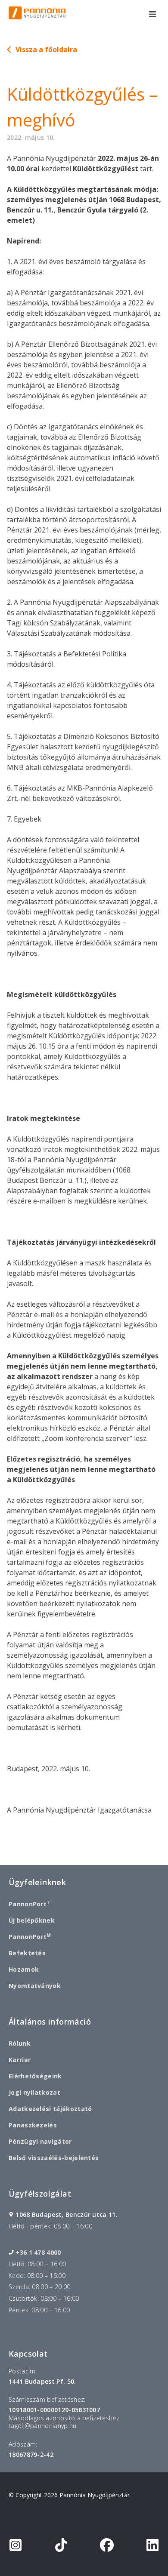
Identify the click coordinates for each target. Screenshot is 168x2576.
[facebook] (107, 2547)
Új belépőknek (32, 1920)
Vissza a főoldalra (46, 49)
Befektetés (27, 1953)
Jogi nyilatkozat (34, 2092)
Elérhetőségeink (35, 2076)
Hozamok (24, 1969)
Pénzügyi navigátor (40, 2141)
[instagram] (16, 2547)
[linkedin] (152, 2547)
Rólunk (20, 2043)
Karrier (20, 2060)
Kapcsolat (28, 2354)
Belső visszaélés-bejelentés (54, 2158)
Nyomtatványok (35, 1986)
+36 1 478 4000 (38, 2253)
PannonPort (29, 1904)
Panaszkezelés (33, 2125)
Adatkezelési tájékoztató (50, 2109)
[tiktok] (61, 2547)
